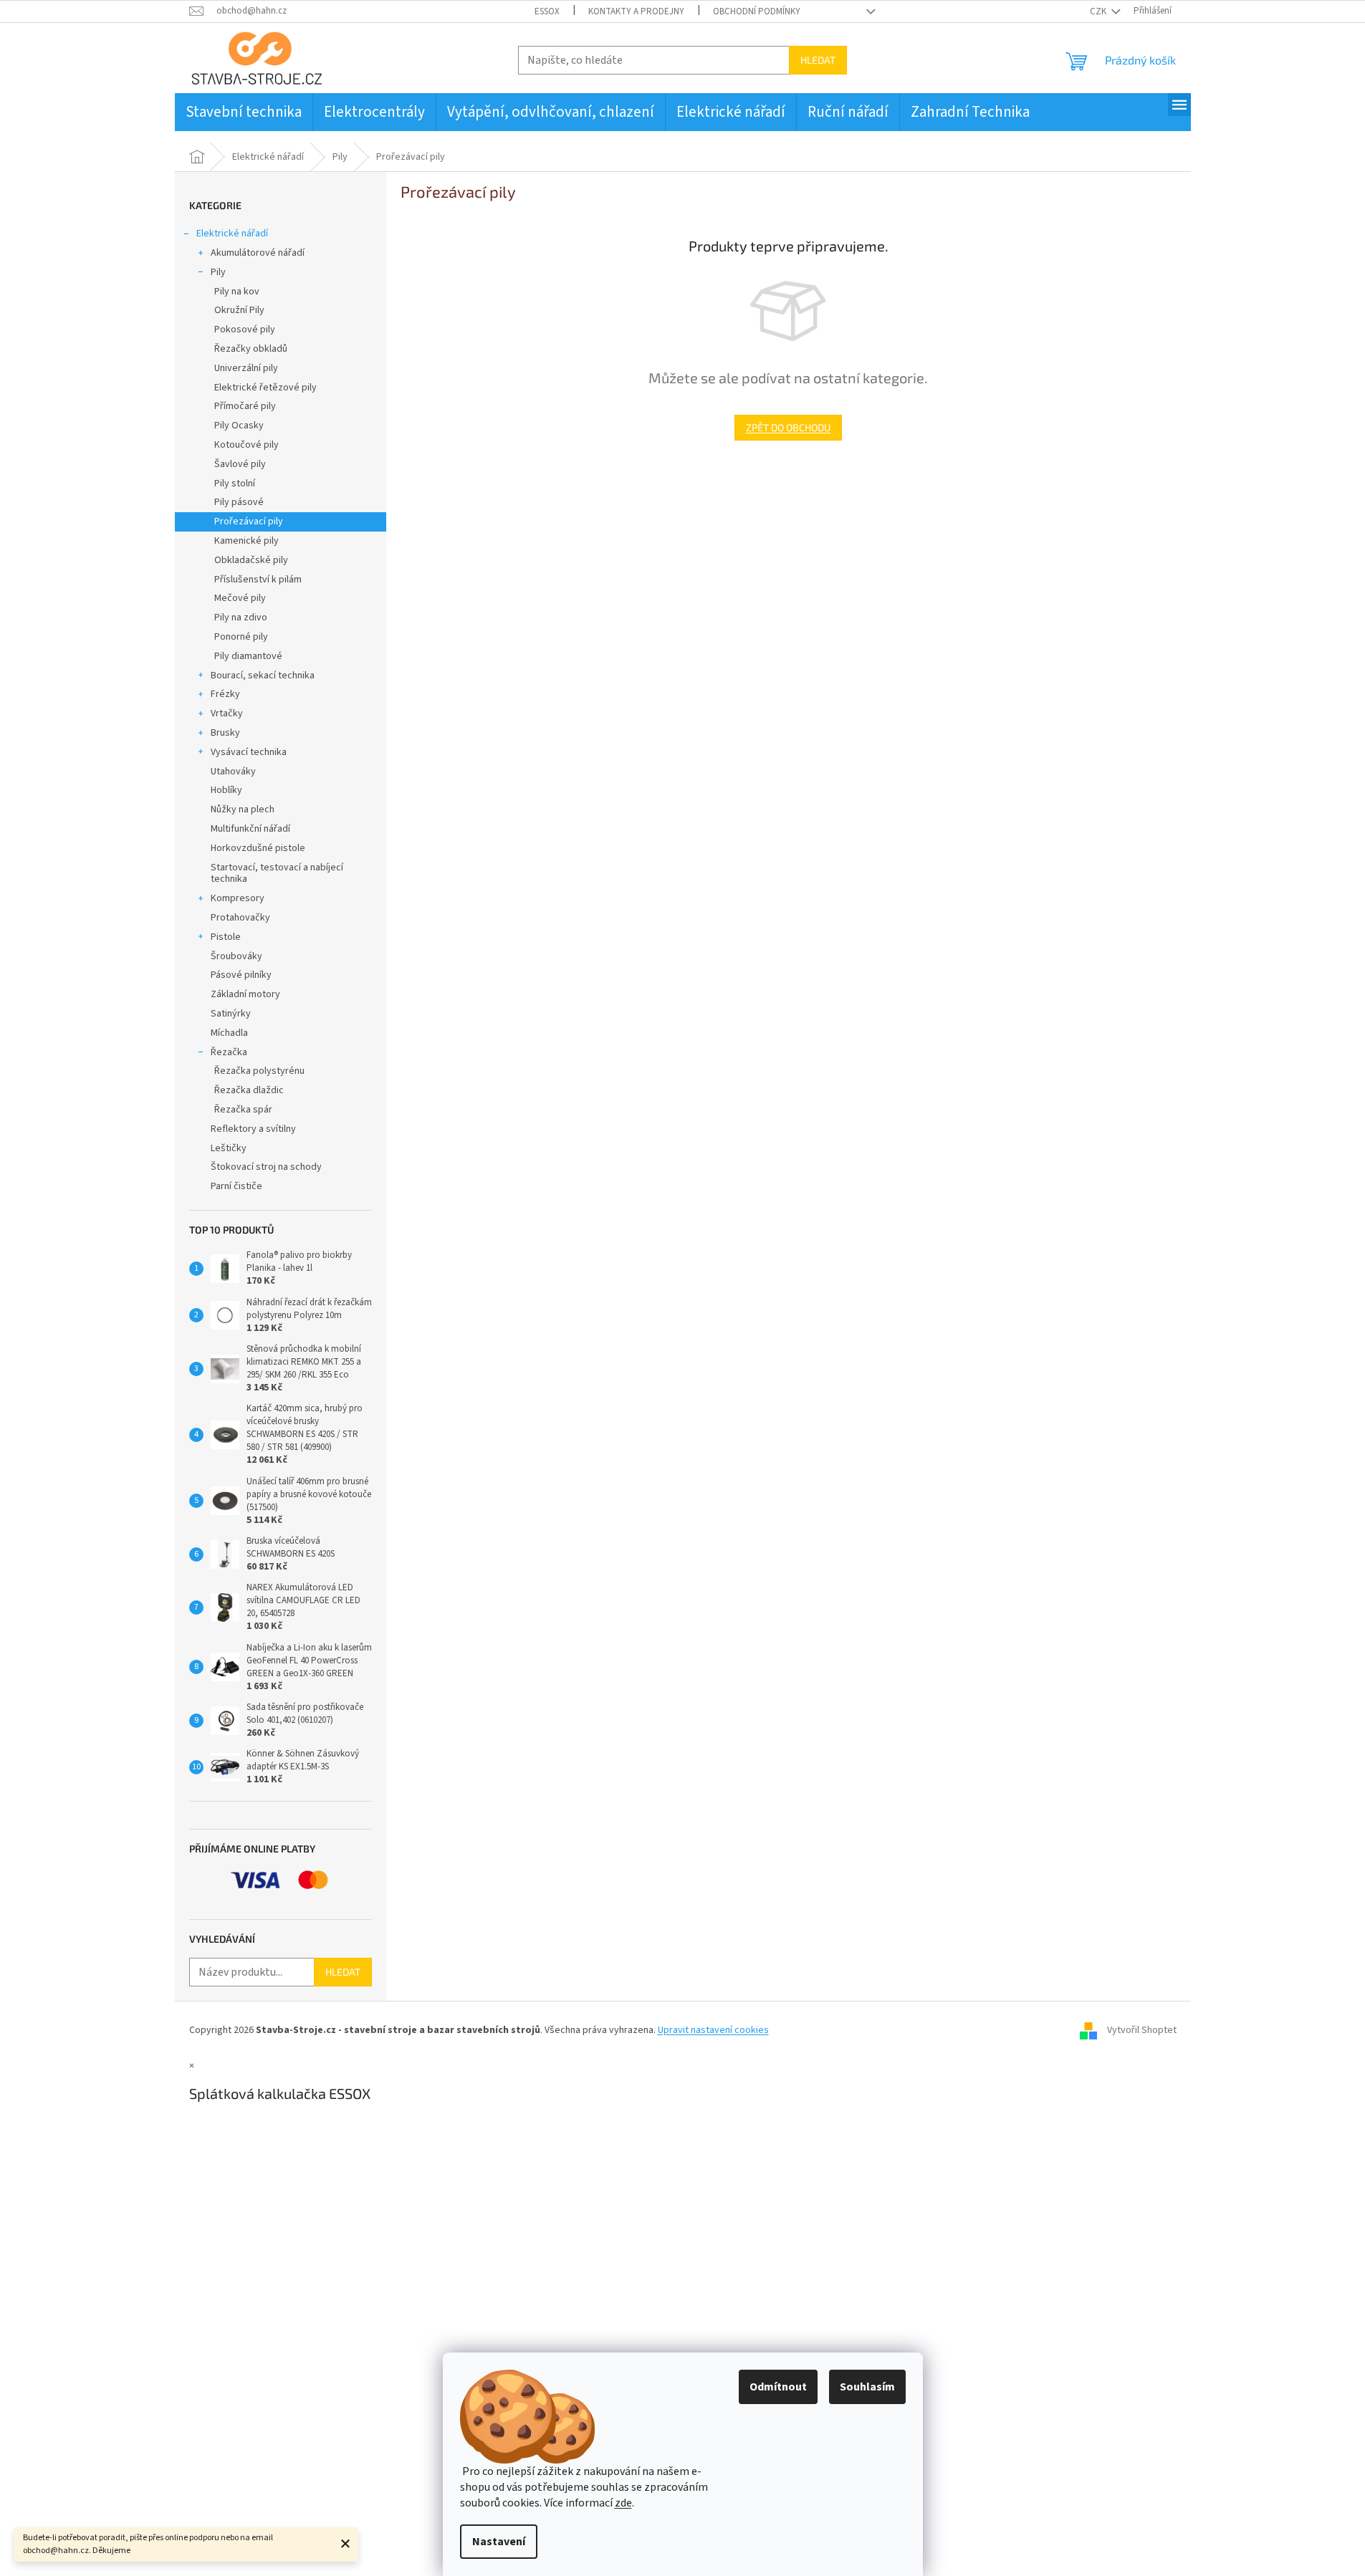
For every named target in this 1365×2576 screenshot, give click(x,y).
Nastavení (499, 2542)
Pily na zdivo (241, 617)
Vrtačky (227, 713)
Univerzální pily (246, 368)
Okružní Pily (239, 310)
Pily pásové (239, 502)
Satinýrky (231, 1014)
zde (623, 2503)
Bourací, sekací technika (263, 676)
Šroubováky (236, 956)
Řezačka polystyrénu (259, 1071)
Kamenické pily (246, 541)
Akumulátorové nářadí (258, 253)
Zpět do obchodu (788, 427)
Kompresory (238, 898)
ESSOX (547, 11)
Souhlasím (867, 2387)
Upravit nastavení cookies (713, 2030)
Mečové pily (240, 598)
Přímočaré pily (245, 406)
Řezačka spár (243, 1110)
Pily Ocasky (239, 426)
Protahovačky (240, 918)
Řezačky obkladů (251, 349)
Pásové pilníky (241, 975)
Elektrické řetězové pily (265, 388)
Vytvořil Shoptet (1142, 2030)
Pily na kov (237, 292)
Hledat (818, 60)
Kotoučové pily (246, 445)
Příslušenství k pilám (258, 580)
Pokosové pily (245, 330)
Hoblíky (226, 790)
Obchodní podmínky (757, 11)
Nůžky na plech (243, 809)
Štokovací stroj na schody (266, 1167)
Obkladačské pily (251, 560)
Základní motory (245, 994)
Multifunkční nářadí (250, 829)
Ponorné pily (241, 637)
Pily (218, 272)
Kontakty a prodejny (636, 11)
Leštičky (229, 1148)
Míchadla (229, 1033)
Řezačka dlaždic (249, 1090)
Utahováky (233, 772)
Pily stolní (235, 484)
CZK (1099, 11)
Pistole (226, 937)
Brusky (225, 733)
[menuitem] (244, 112)
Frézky (225, 694)
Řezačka (229, 1052)
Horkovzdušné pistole (258, 848)
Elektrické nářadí (232, 234)
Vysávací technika (249, 752)
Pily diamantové (248, 656)
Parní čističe (236, 1186)
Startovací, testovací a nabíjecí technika (277, 874)
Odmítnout (778, 2387)
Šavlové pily (240, 464)
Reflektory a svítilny (253, 1129)
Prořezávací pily (249, 522)
